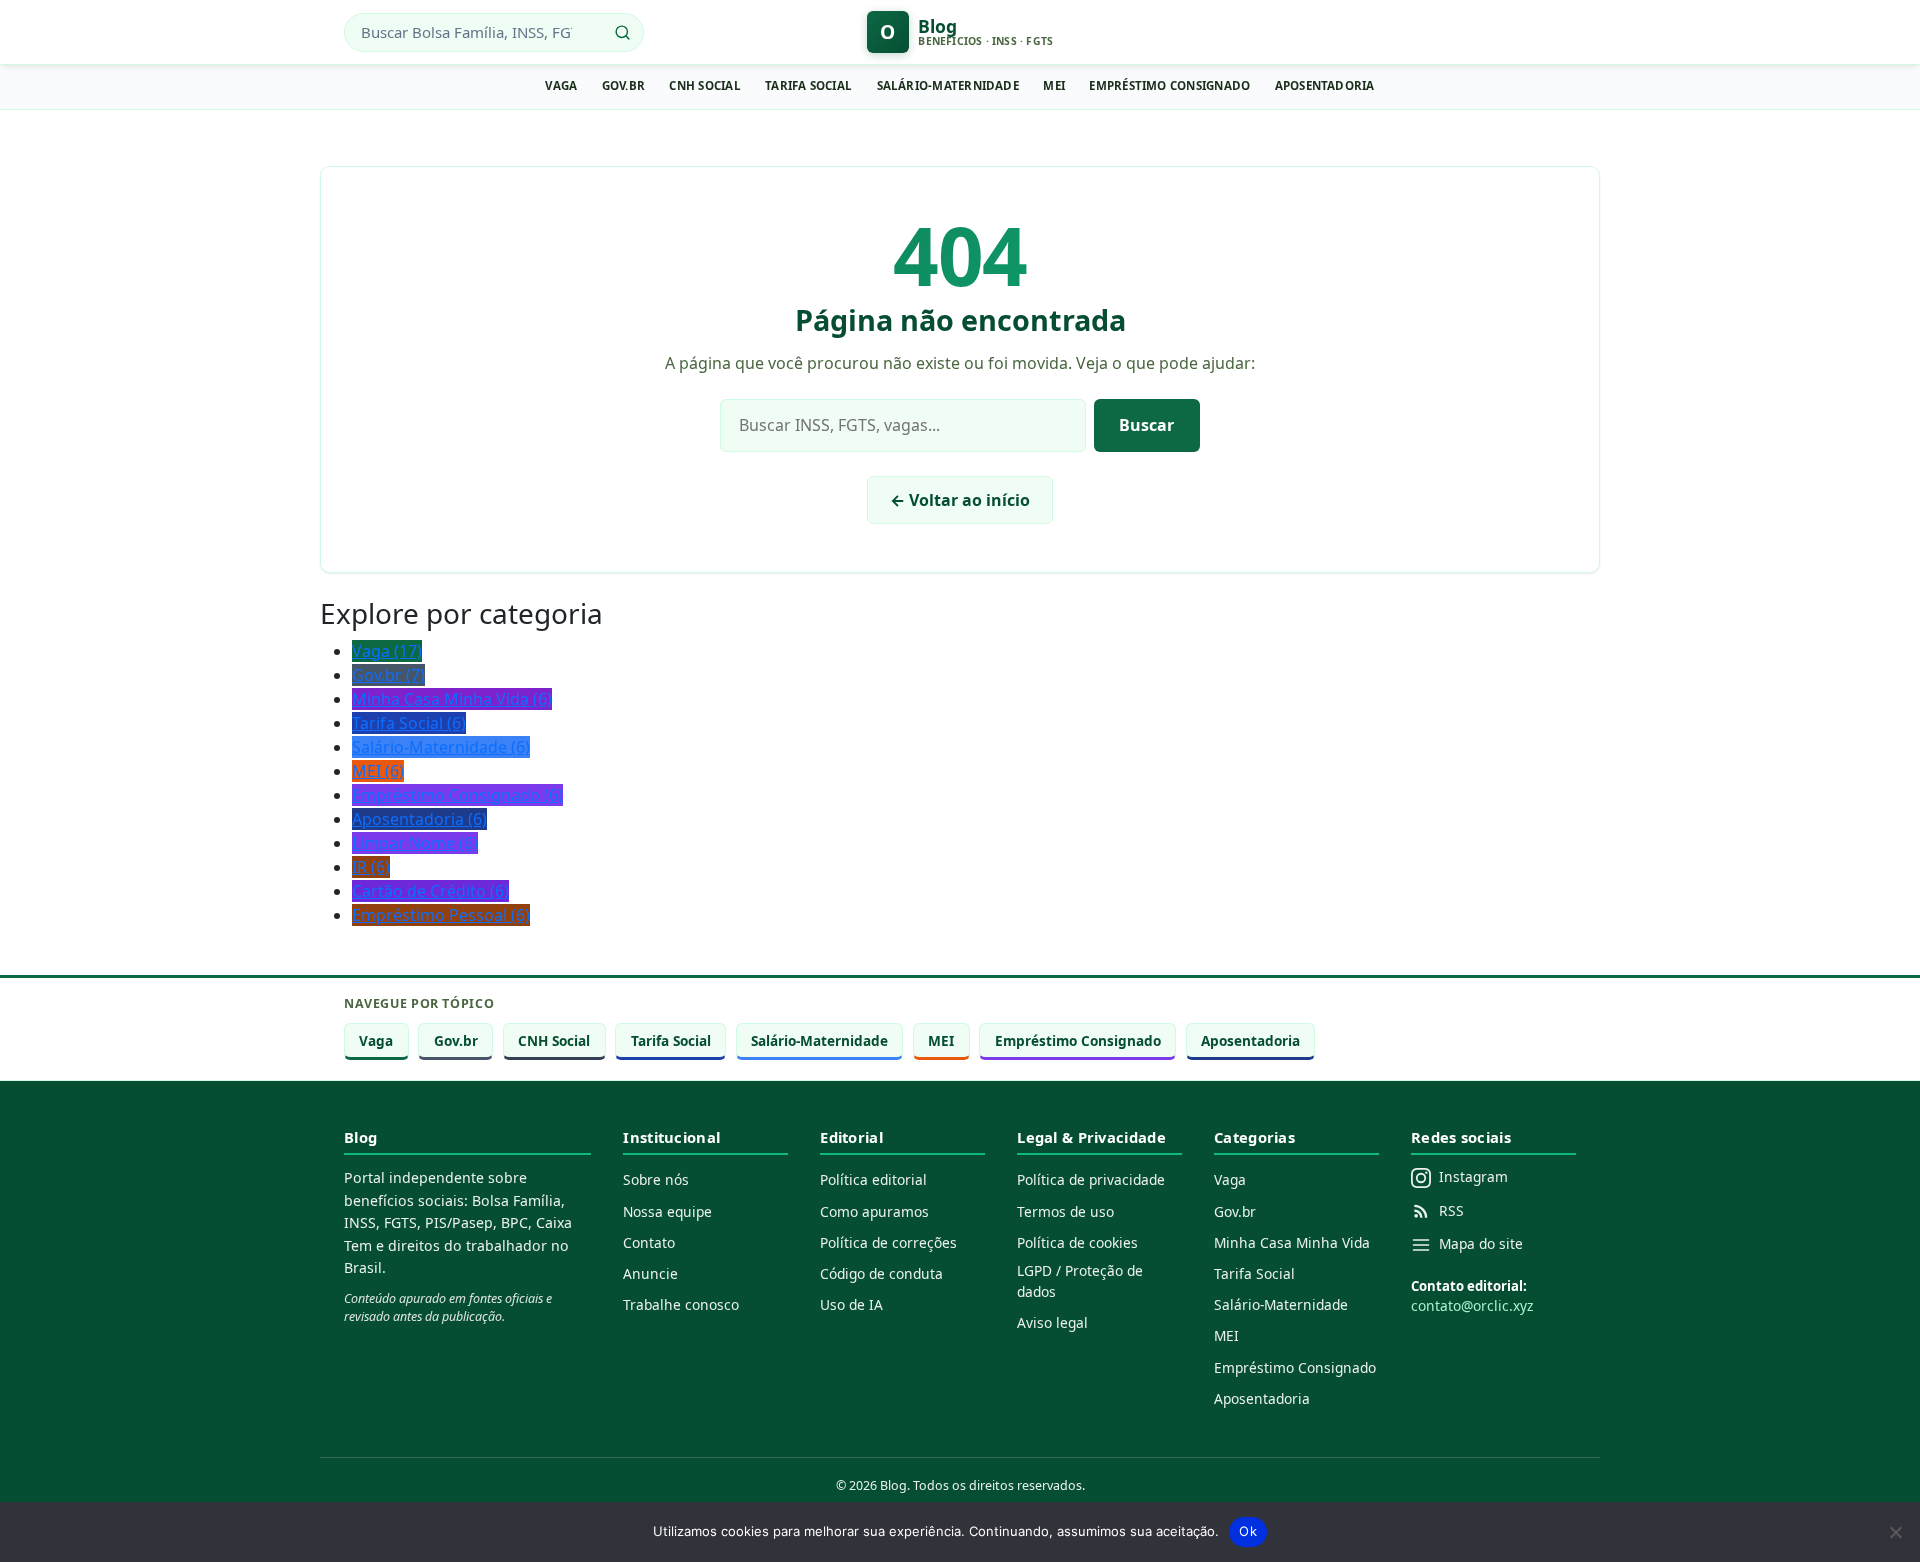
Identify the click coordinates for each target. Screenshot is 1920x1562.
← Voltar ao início (960, 500)
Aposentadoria (1325, 85)
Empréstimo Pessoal (441, 915)
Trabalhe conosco (681, 1304)
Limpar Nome (415, 843)
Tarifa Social (808, 85)
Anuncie (650, 1273)
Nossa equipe (667, 1211)
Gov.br (623, 85)
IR (371, 867)
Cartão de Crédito (430, 891)
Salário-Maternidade (948, 85)
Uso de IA (851, 1304)
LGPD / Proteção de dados (1080, 1281)
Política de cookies (1077, 1242)
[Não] (1895, 1532)
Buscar (1146, 425)
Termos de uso (1065, 1211)
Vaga (561, 85)
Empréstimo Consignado (1169, 85)
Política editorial (873, 1179)
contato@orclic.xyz (1472, 1305)
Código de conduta (881, 1273)
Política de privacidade (1091, 1179)
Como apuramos (874, 1211)
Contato (649, 1242)
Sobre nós (656, 1179)
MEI (1054, 85)
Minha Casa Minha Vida (452, 699)
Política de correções (888, 1242)
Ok (1248, 1531)
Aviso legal (1052, 1322)
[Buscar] (622, 32)
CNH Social (704, 85)
